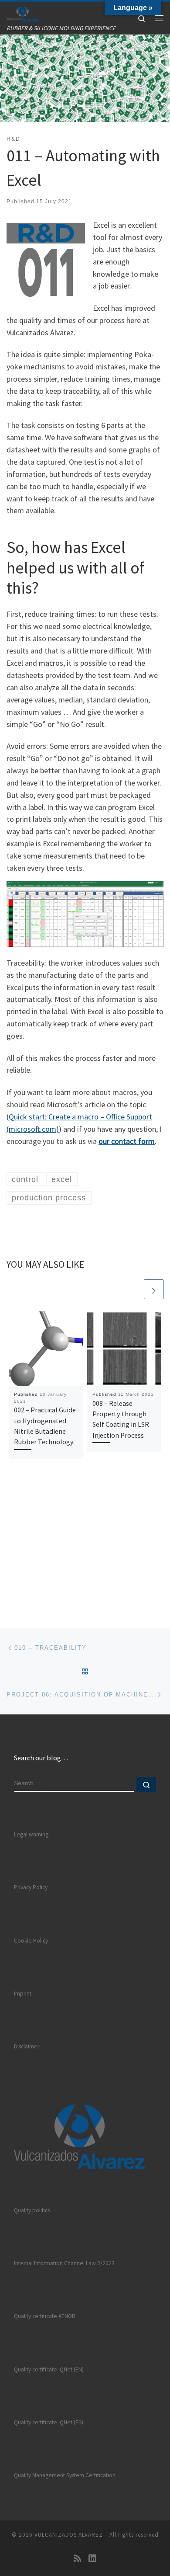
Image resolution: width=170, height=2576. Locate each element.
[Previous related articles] (133, 1289)
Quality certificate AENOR (45, 2316)
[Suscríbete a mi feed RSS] (78, 2558)
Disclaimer (27, 2046)
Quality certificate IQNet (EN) (49, 2369)
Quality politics (32, 2210)
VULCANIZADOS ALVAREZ (69, 2535)
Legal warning (31, 1834)
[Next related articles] (154, 1289)
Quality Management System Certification (65, 2475)
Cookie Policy (31, 1941)
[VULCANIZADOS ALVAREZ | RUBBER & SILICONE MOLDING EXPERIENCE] (22, 13)
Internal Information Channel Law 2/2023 (64, 2263)
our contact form (127, 1141)
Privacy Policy (31, 1887)
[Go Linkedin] (92, 2558)
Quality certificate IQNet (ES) (49, 2422)
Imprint (23, 1994)
